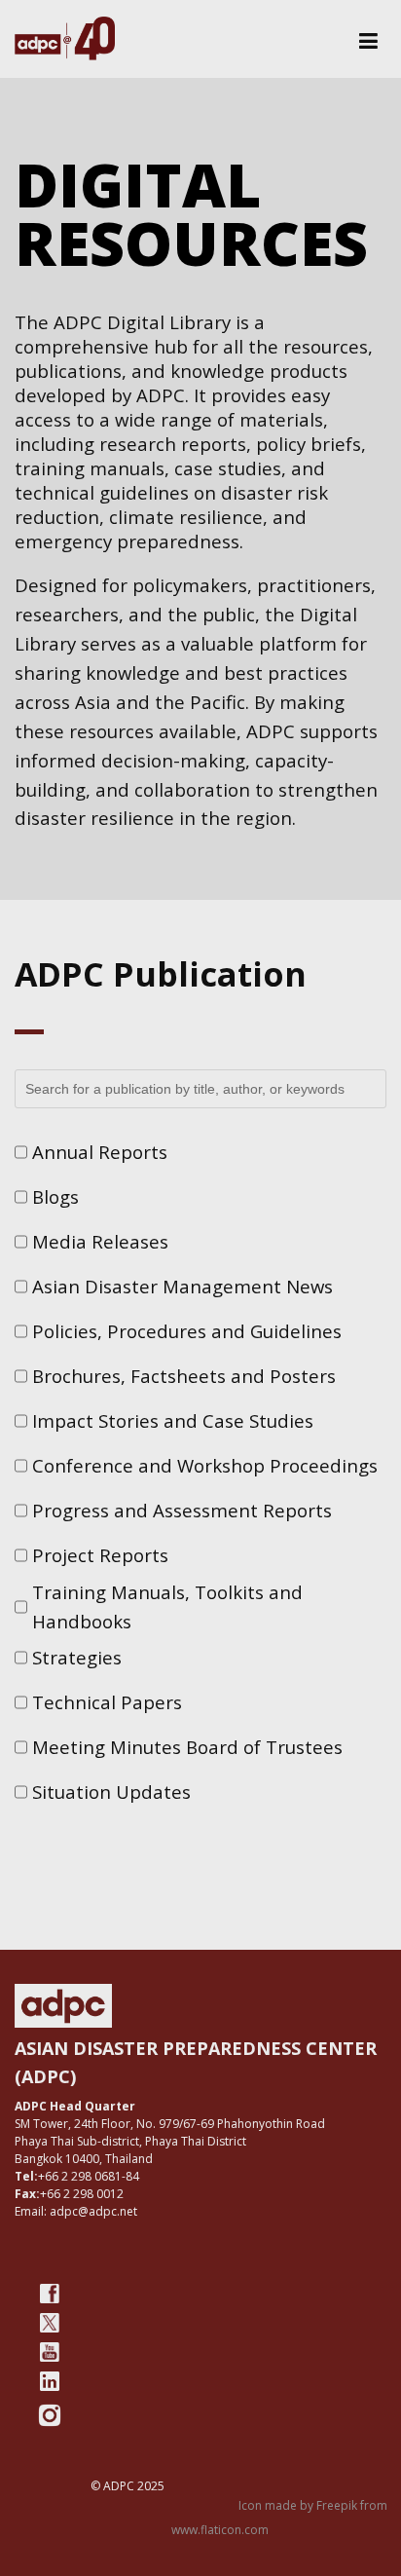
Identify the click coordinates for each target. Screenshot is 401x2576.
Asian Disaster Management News (182, 1286)
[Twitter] (50, 2323)
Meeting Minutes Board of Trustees (187, 1747)
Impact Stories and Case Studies (173, 1420)
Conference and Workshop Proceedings (205, 1465)
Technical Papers (107, 1702)
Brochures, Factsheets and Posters (184, 1376)
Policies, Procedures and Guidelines (187, 1331)
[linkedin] (50, 2381)
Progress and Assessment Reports (182, 1510)
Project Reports (100, 1555)
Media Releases (100, 1241)
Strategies (77, 1657)
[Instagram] (50, 2415)
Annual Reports (100, 1152)
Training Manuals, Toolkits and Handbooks (167, 1606)
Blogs (55, 1196)
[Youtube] (50, 2352)
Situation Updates (111, 1792)
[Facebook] (50, 2294)
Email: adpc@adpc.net (76, 2211)
